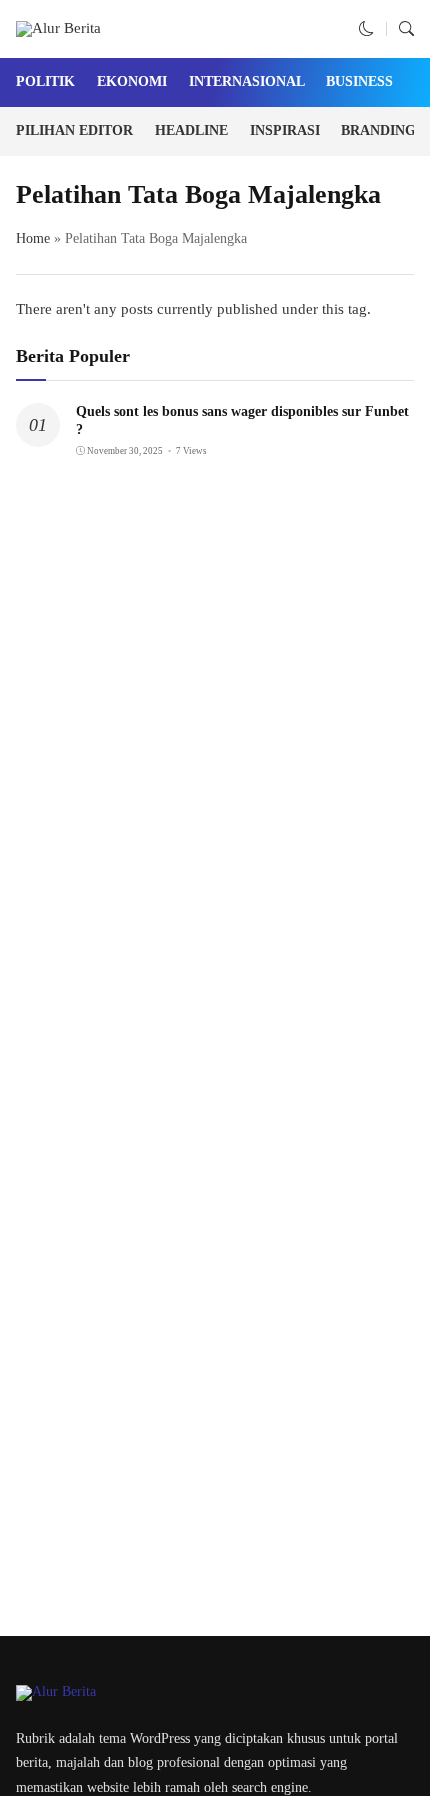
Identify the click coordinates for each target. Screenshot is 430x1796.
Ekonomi (132, 81)
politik (45, 81)
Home (33, 238)
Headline (191, 130)
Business (359, 81)
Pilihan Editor (74, 130)
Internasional (247, 81)
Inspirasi (285, 130)
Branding (378, 130)
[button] (366, 29)
